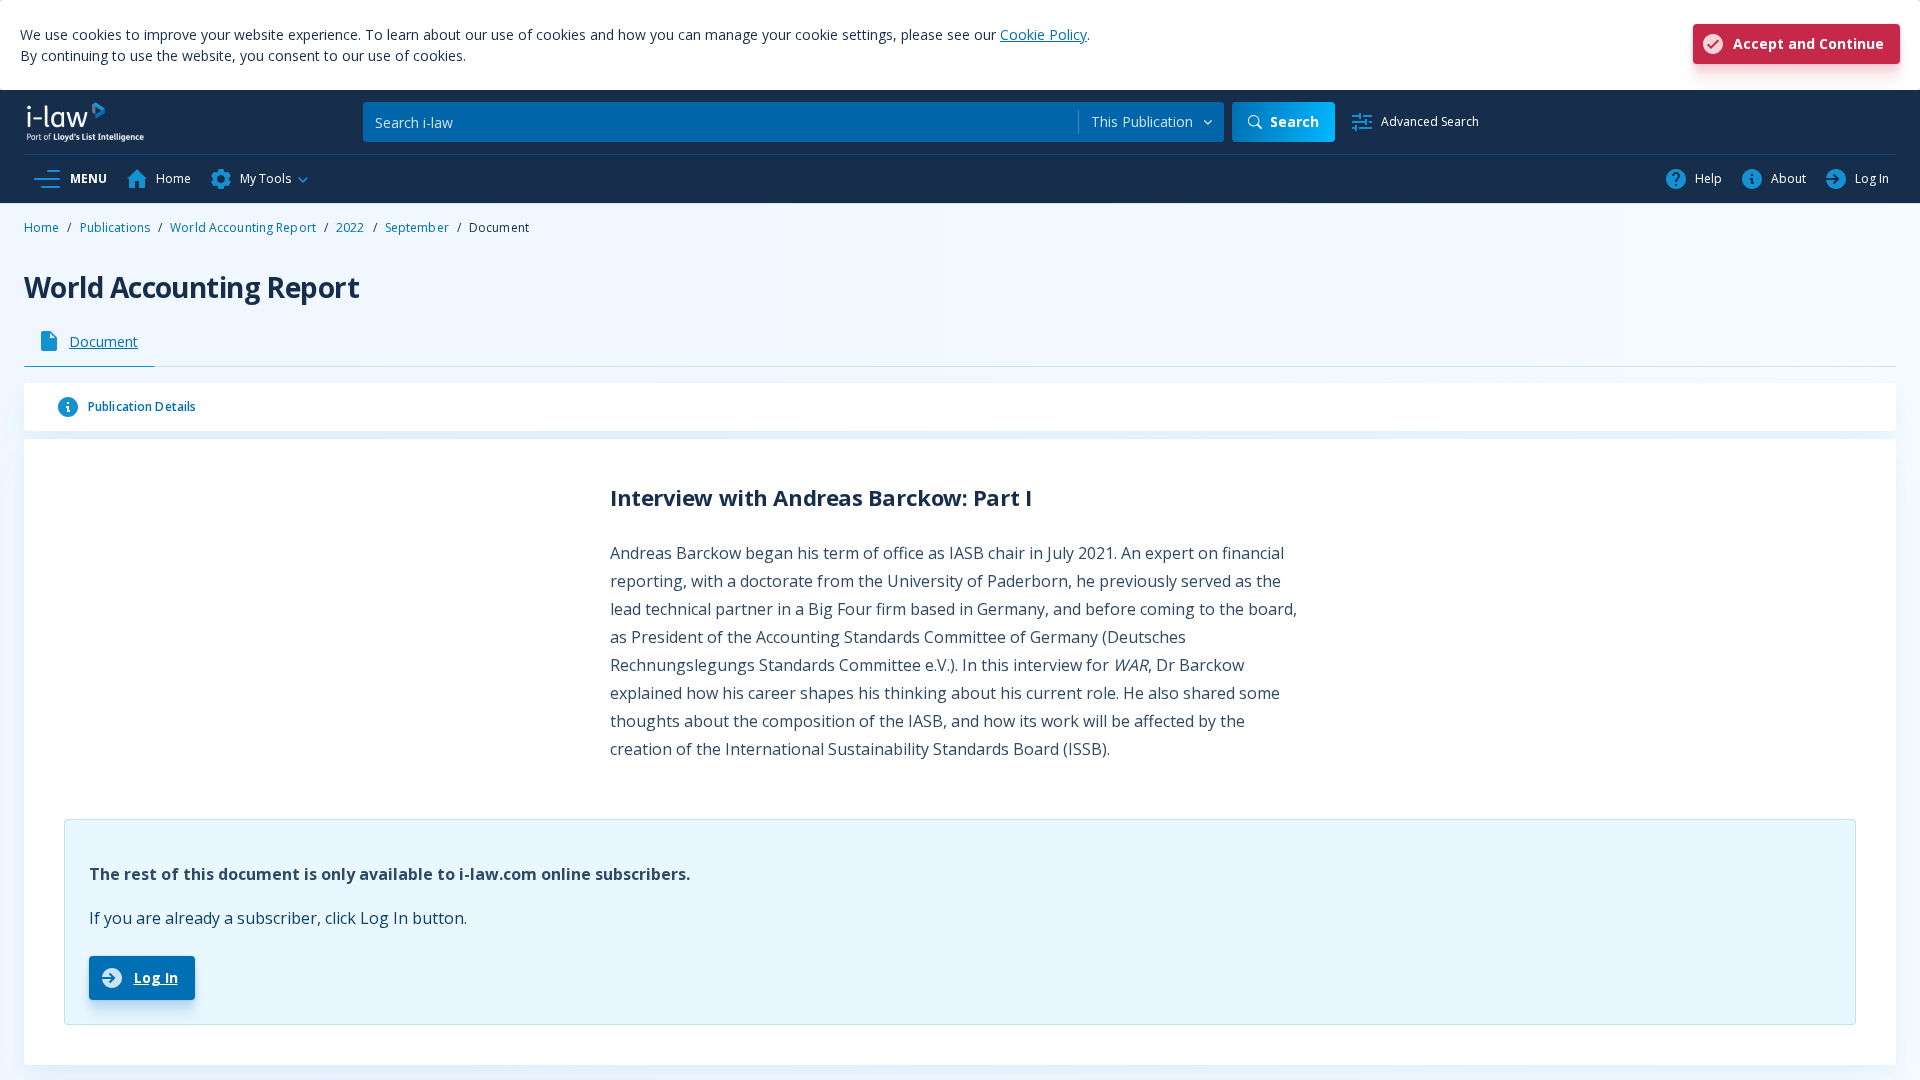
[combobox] (1151, 122)
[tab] (89, 341)
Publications (115, 227)
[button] (260, 179)
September (417, 227)
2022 (350, 227)
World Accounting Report (243, 227)
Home (41, 227)
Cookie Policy (1043, 34)
